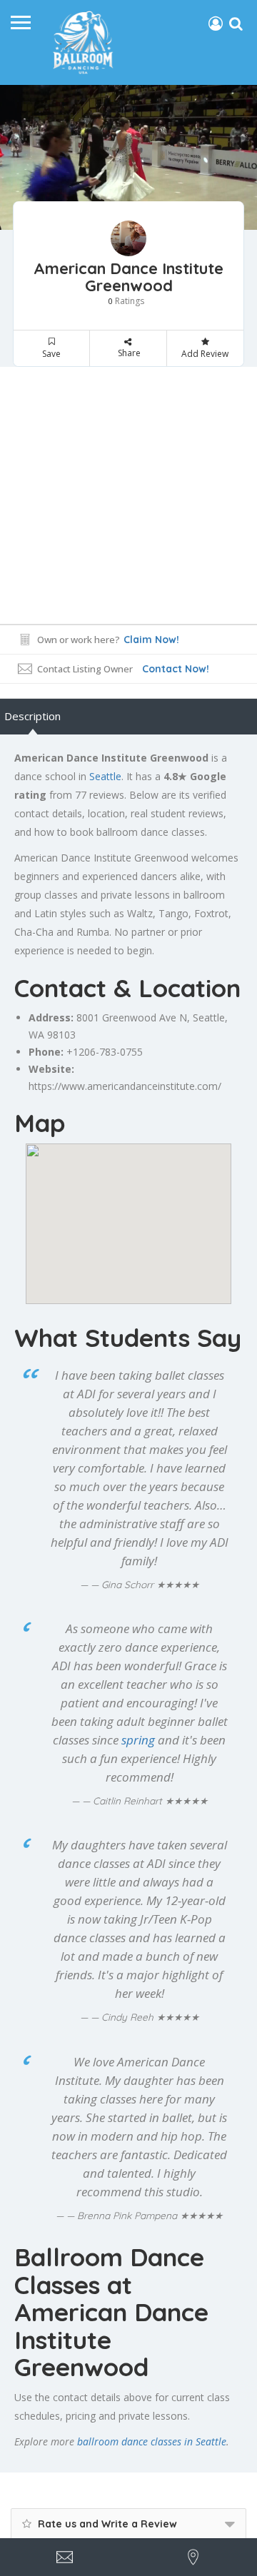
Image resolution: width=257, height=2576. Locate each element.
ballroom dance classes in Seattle (152, 2441)
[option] (128, 157)
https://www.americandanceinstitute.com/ (125, 1086)
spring (138, 1740)
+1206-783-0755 (105, 1052)
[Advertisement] (128, 495)
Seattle (105, 776)
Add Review (205, 354)
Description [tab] (32, 716)
